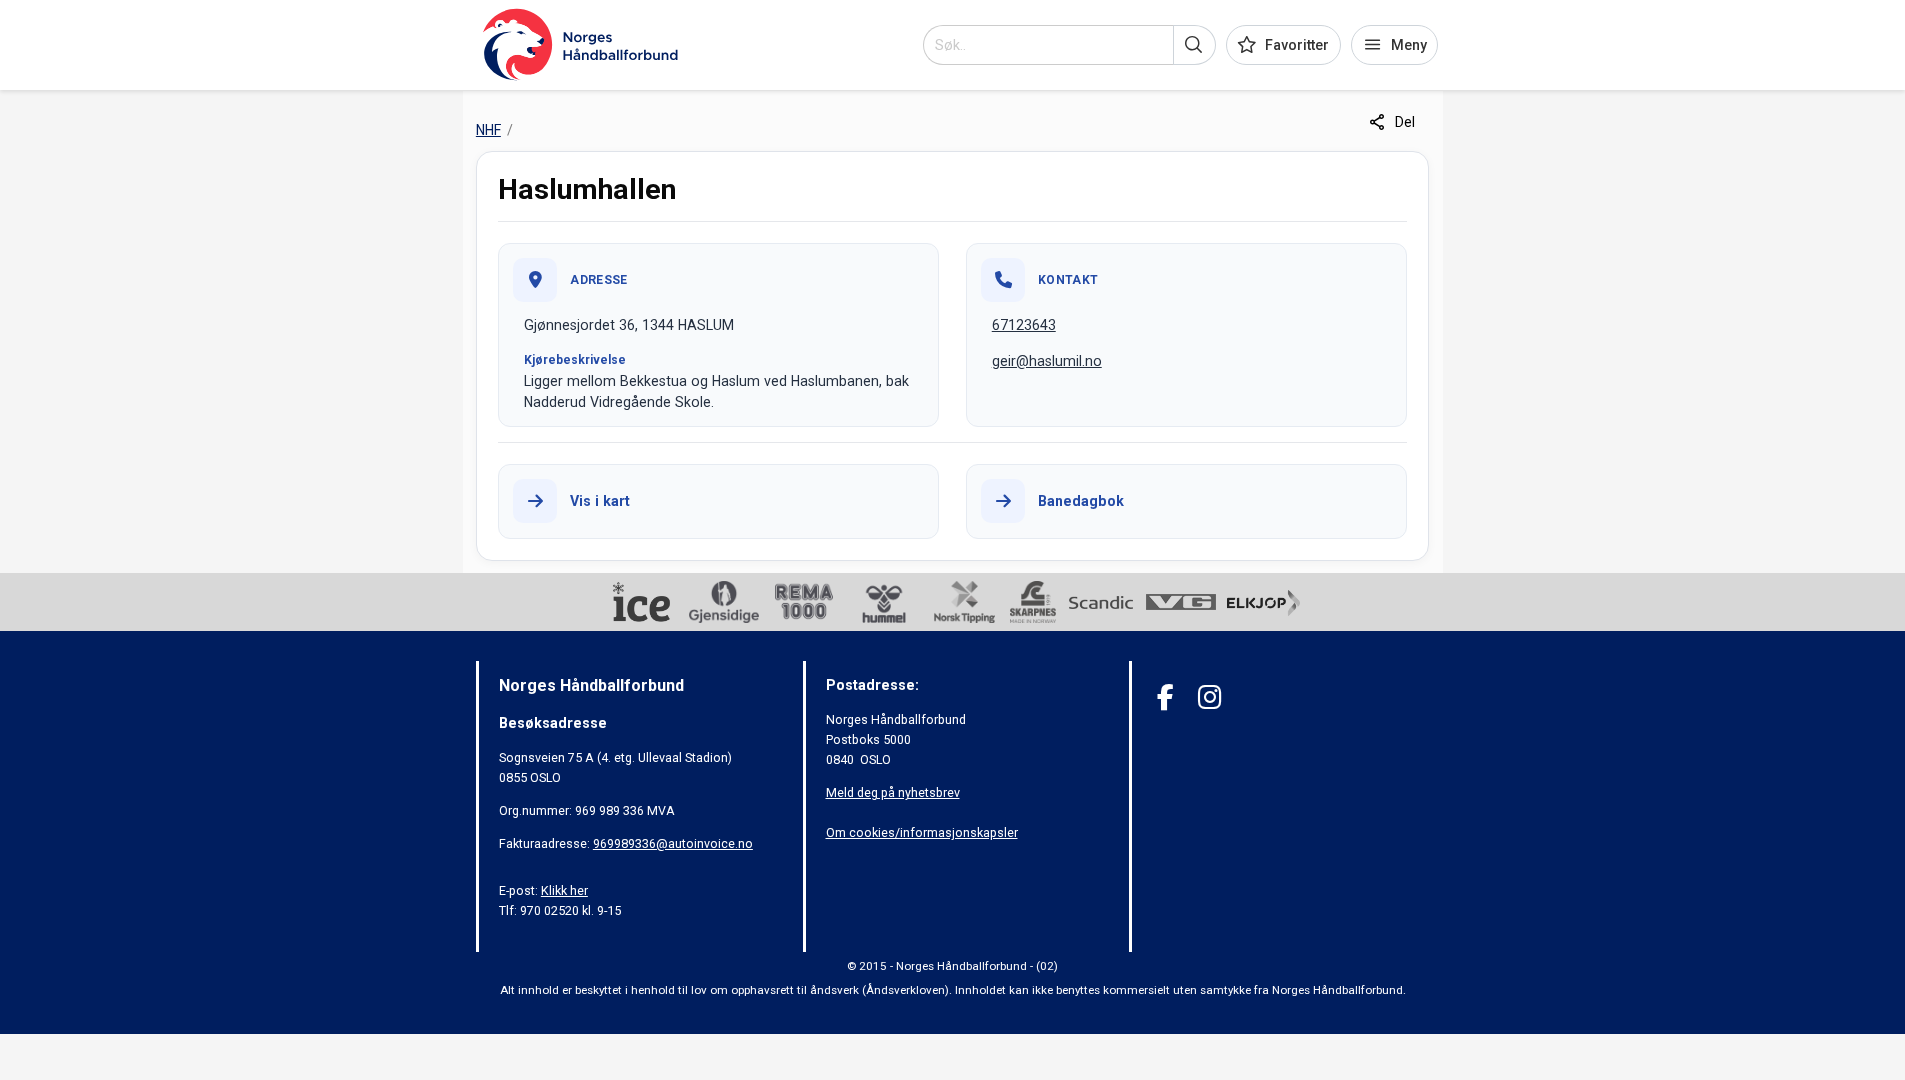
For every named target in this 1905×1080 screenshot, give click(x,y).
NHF (488, 130)
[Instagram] (1209, 697)
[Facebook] (1165, 697)
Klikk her (564, 890)
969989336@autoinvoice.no (673, 843)
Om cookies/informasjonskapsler (922, 832)
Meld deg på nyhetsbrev (893, 792)
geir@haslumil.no (1047, 361)
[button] (1194, 45)
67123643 (1024, 325)
